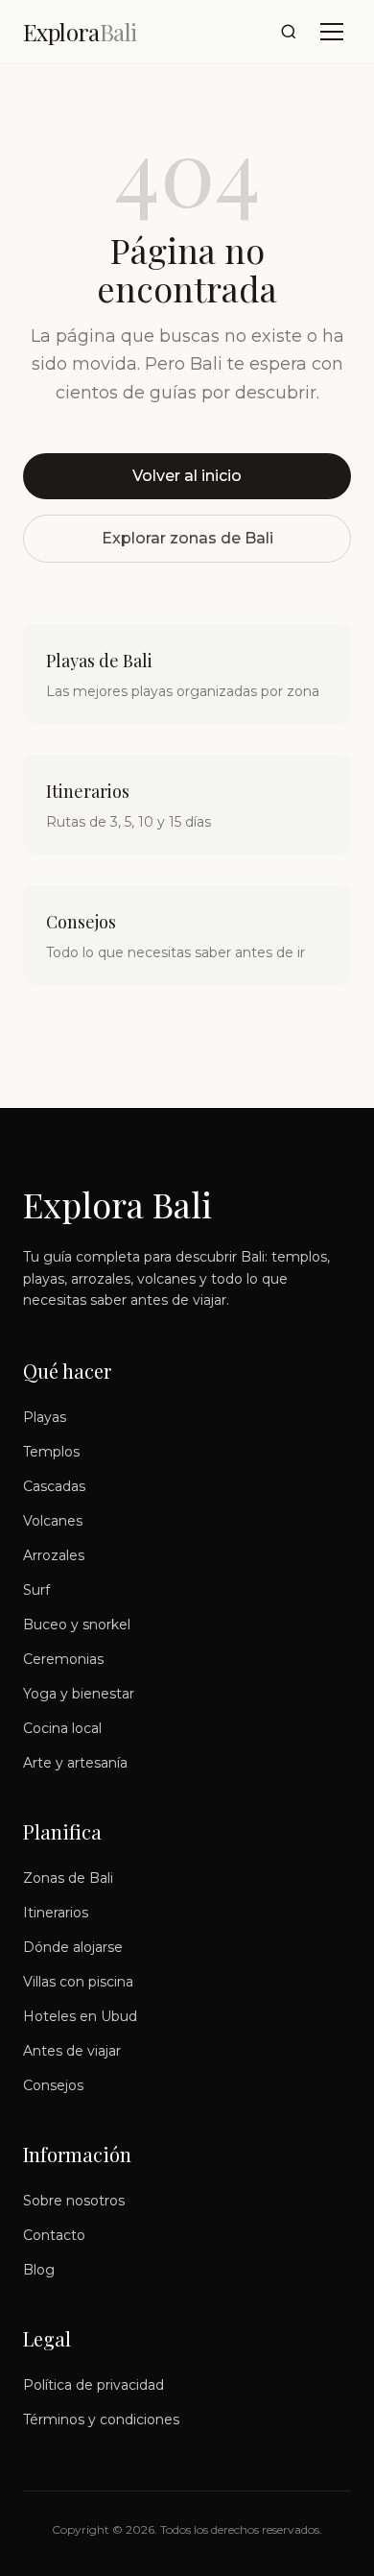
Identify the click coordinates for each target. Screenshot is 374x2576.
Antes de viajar (72, 2051)
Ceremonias (63, 1659)
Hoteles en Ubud (80, 2016)
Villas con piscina (78, 1982)
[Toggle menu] (332, 32)
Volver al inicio (187, 476)
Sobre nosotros (74, 2201)
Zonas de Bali (68, 1878)
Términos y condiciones (101, 2420)
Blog (39, 2270)
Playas (45, 1417)
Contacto (54, 2235)
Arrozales (54, 1555)
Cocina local (62, 1728)
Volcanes (53, 1521)
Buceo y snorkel (77, 1625)
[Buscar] (289, 32)
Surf (36, 1590)
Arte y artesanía (75, 1763)
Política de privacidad (93, 2385)
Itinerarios (56, 1913)
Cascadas (54, 1486)
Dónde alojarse (73, 1947)
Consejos (53, 2085)
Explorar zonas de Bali (187, 538)
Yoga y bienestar (79, 1694)
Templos (51, 1452)
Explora (80, 32)
